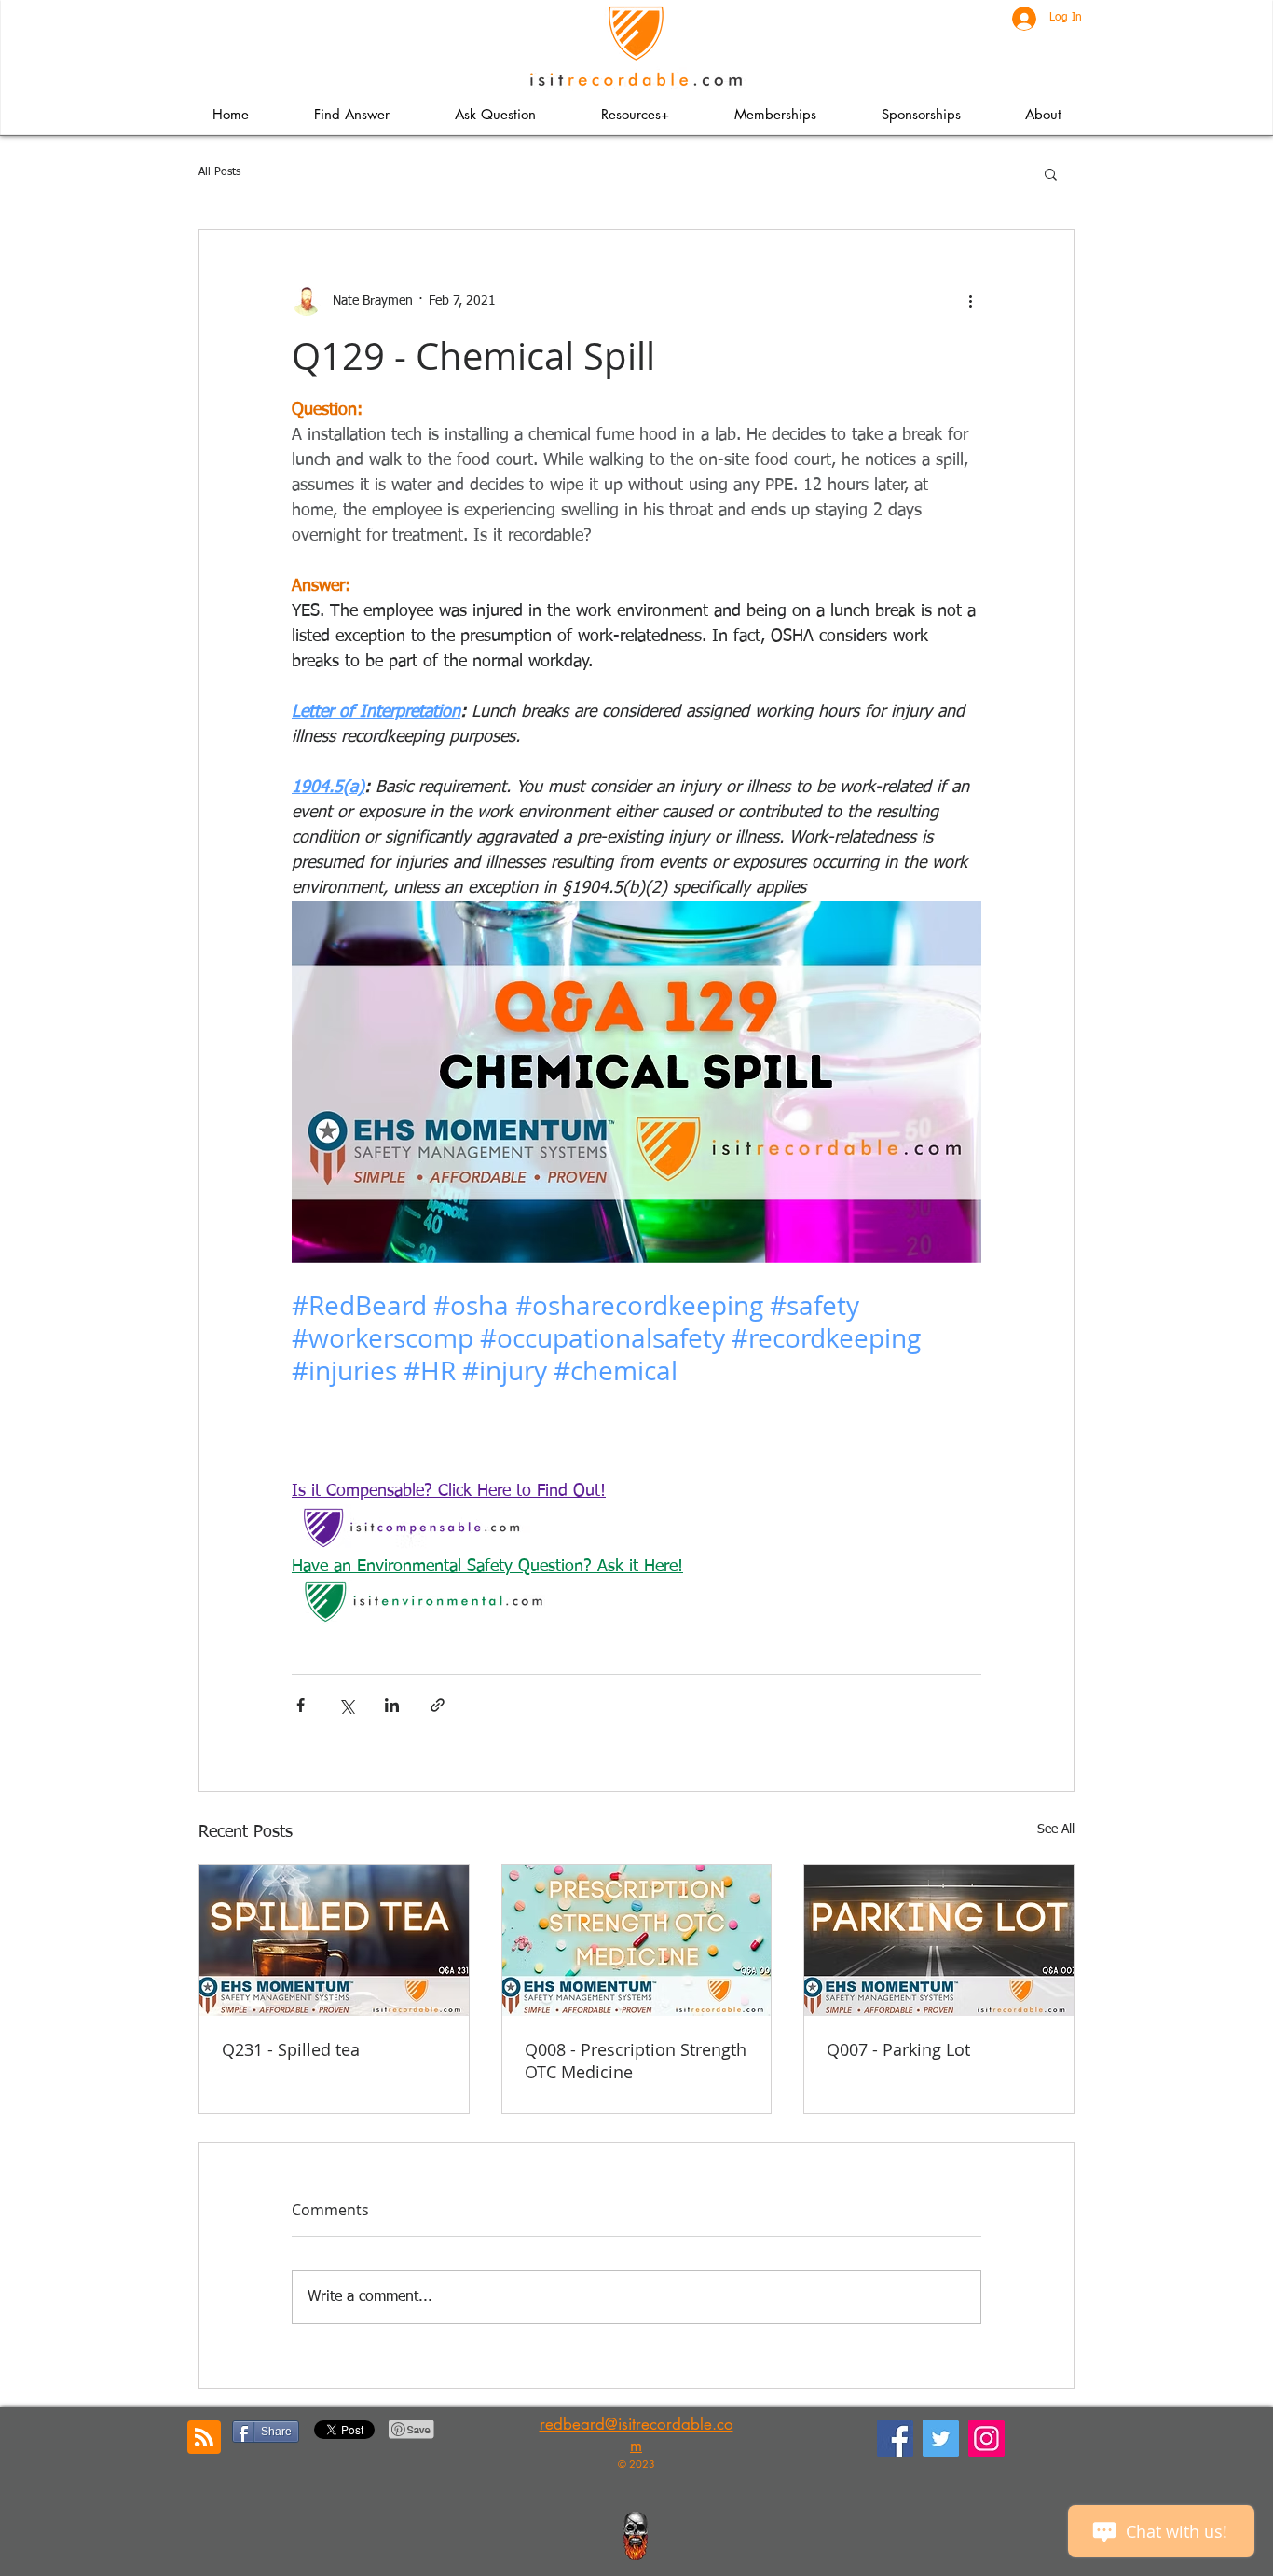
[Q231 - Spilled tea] (334, 1940)
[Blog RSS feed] (204, 2438)
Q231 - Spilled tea (291, 2049)
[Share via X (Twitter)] (346, 1705)
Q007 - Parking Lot (898, 2049)
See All (1056, 1829)
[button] (634, 114)
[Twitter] (941, 2439)
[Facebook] (895, 2439)
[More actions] (970, 301)
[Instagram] (986, 2439)
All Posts (219, 172)
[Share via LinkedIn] (392, 1705)
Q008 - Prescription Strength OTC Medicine (636, 2061)
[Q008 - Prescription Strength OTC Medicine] (637, 1940)
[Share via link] (438, 1705)
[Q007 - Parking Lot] (939, 1940)
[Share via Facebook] (301, 1705)
